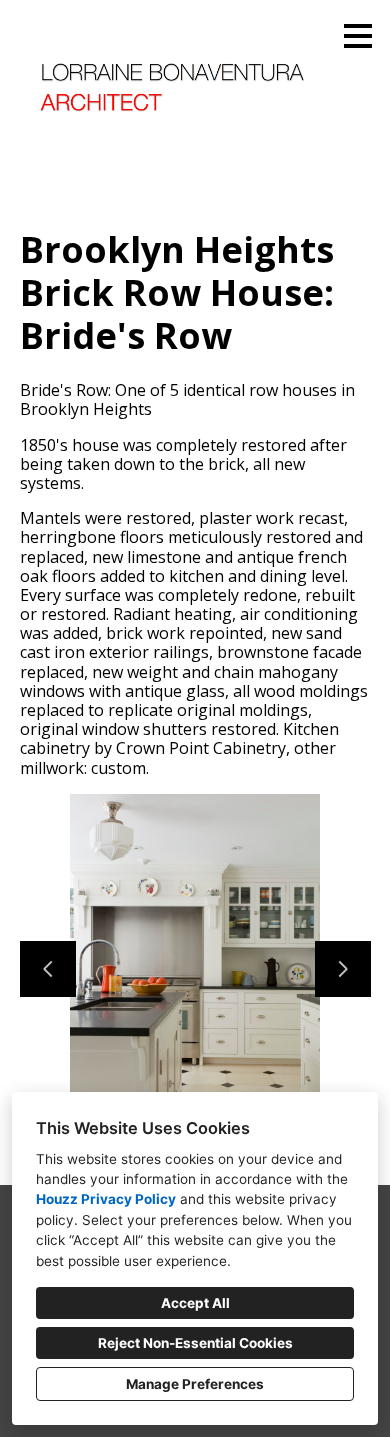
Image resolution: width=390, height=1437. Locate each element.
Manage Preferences (195, 1384)
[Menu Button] (358, 36)
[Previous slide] (48, 969)
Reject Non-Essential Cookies (195, 1343)
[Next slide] (343, 969)
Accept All (195, 1303)
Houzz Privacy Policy (106, 1199)
